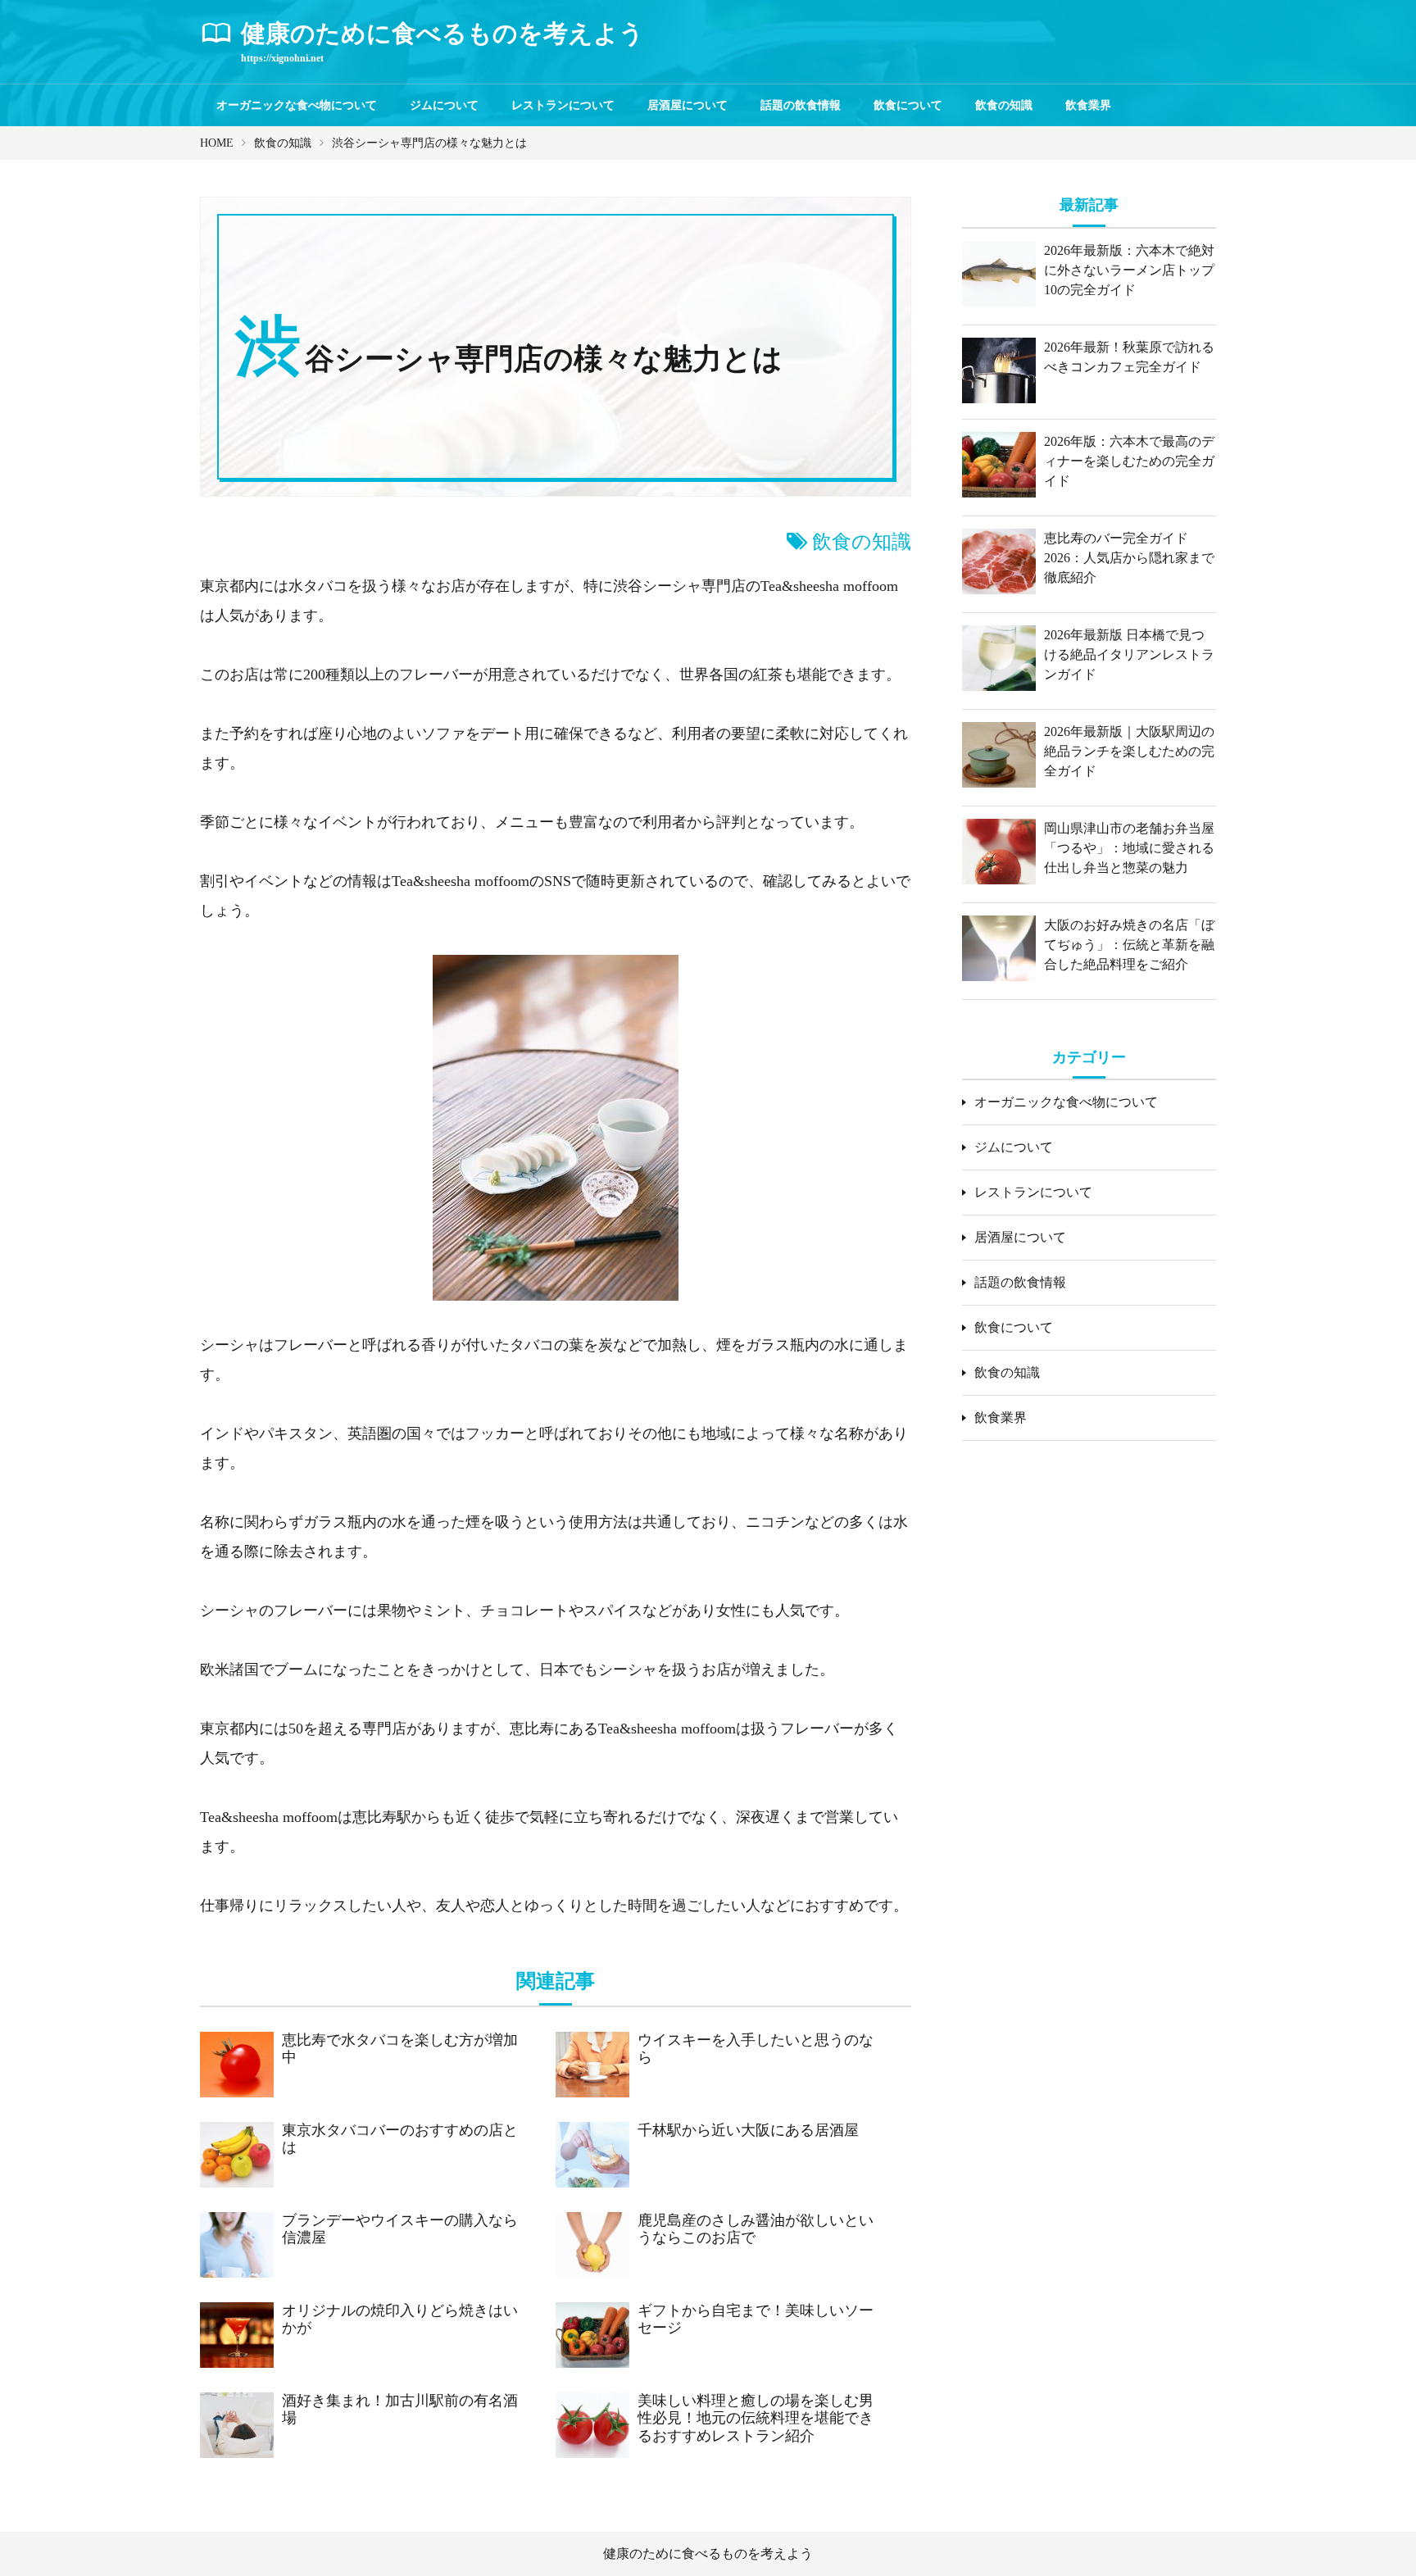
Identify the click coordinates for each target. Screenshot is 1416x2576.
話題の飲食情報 (801, 105)
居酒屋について (688, 105)
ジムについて (444, 105)
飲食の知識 (1004, 105)
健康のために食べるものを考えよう (708, 2553)
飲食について (908, 105)
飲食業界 (1088, 105)
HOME (217, 143)
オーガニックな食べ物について (297, 105)
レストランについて (563, 105)
